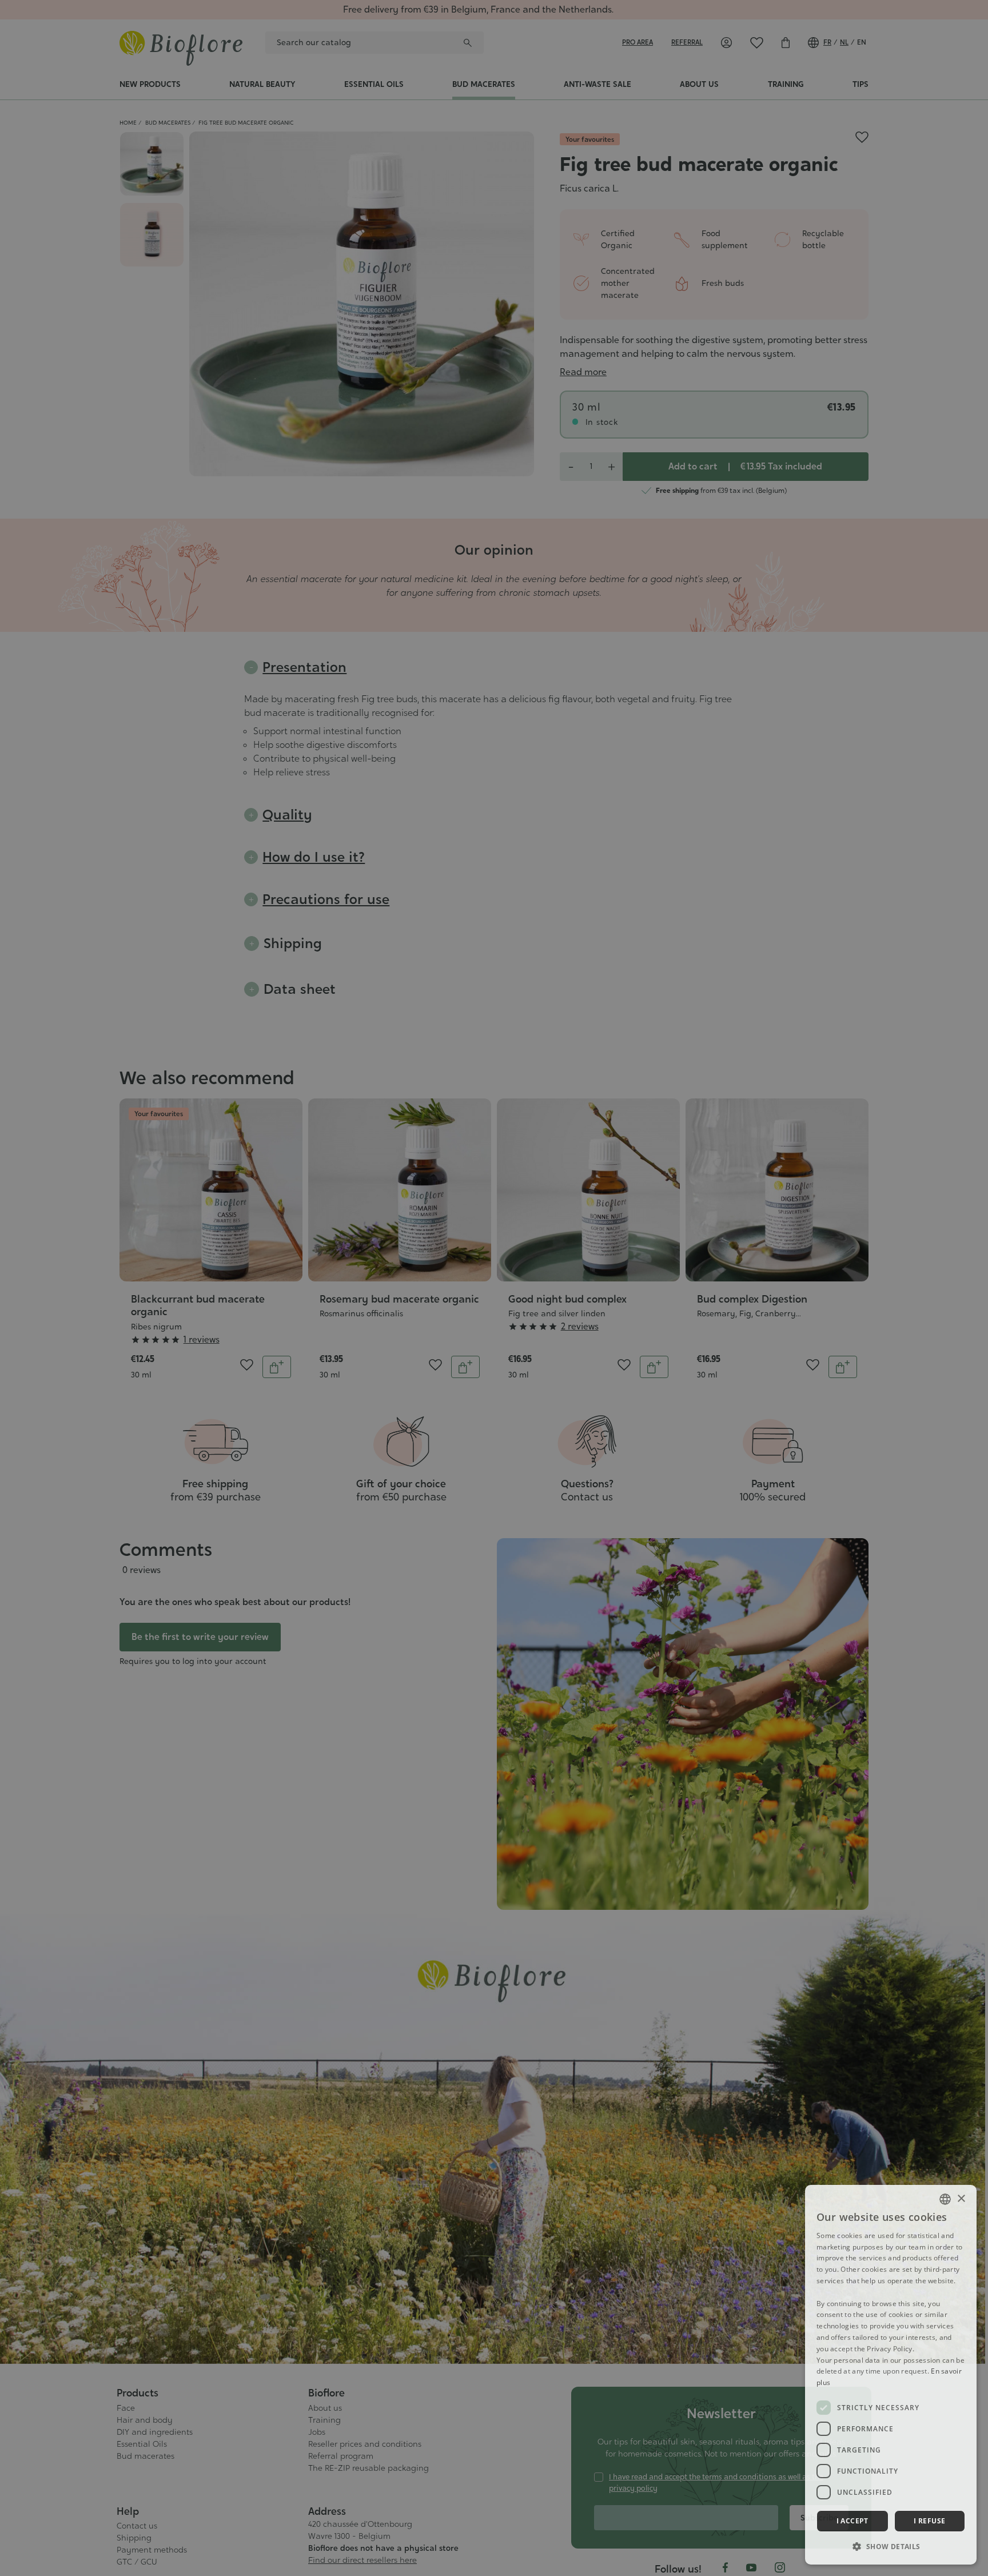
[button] (891, 2546)
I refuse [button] (929, 2521)
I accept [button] (852, 2521)
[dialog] (891, 2375)
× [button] (961, 2199)
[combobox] (945, 2199)
